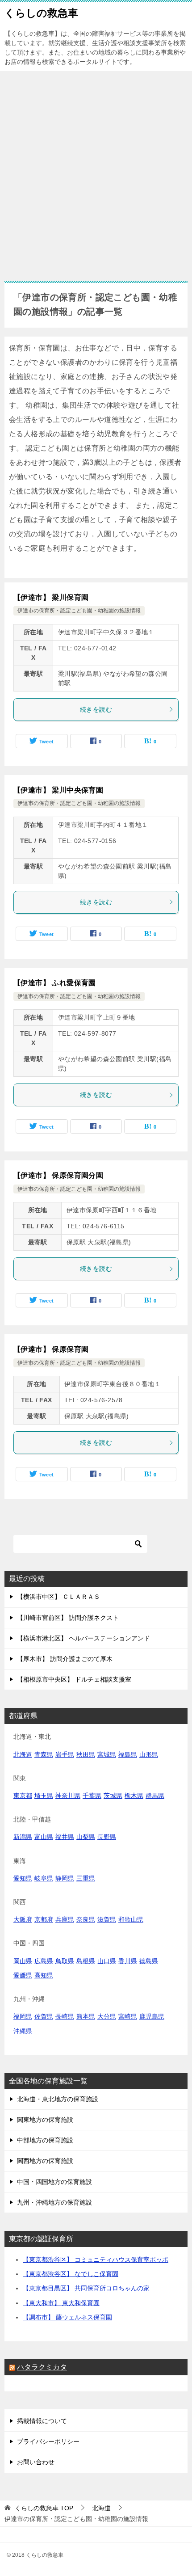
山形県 (149, 1754)
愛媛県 (23, 1975)
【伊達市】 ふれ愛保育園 (55, 983)
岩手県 (65, 1754)
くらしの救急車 (41, 13)
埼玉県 (44, 1796)
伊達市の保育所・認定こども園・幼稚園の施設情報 (79, 611)
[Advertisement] (96, 172)
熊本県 (86, 2016)
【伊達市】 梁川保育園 (51, 597)
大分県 (107, 2016)
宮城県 (107, 1754)
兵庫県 (65, 1919)
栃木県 (134, 1796)
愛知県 (23, 1878)
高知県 (44, 1975)
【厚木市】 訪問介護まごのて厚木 (65, 1659)
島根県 (86, 1961)
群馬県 (155, 1796)
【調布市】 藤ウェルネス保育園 (67, 2317)
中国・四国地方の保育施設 (54, 2182)
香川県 (128, 1961)
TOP (44, 2508)
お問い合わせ (36, 2462)
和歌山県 (131, 1919)
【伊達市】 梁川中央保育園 (58, 790)
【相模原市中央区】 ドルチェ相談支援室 (74, 1679)
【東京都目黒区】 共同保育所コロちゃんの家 (86, 2288)
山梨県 (86, 1837)
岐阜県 (44, 1878)
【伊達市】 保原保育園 (51, 1349)
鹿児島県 (152, 2016)
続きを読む (96, 709)
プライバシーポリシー (48, 2441)
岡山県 (23, 1961)
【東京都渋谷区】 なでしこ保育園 (71, 2274)
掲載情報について (42, 2421)
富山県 (44, 1837)
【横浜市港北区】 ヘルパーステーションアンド (83, 1638)
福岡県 (23, 2016)
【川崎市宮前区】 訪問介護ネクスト (68, 1618)
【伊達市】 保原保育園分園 (58, 1175)
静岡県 (65, 1878)
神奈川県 (68, 1796)
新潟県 (23, 1837)
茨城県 (113, 1796)
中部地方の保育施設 (45, 2140)
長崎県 (65, 2016)
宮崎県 (128, 2016)
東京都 (23, 1796)
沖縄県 (23, 2031)
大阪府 (23, 1919)
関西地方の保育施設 (45, 2161)
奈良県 (86, 1919)
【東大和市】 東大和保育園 (61, 2303)
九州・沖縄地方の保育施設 (54, 2202)
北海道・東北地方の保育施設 (58, 2099)
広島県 (44, 1961)
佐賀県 (44, 2016)
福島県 (128, 1754)
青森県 (44, 1754)
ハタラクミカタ (42, 2367)
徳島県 (149, 1961)
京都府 (44, 1919)
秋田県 (86, 1754)
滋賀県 (107, 1919)
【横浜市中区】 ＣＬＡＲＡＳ (58, 1597)
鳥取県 (65, 1961)
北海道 (23, 1754)
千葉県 (92, 1796)
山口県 (107, 1961)
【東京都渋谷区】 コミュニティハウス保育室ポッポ (96, 2260)
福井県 (65, 1837)
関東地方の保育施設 (45, 2120)
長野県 (107, 1837)
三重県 (86, 1878)
